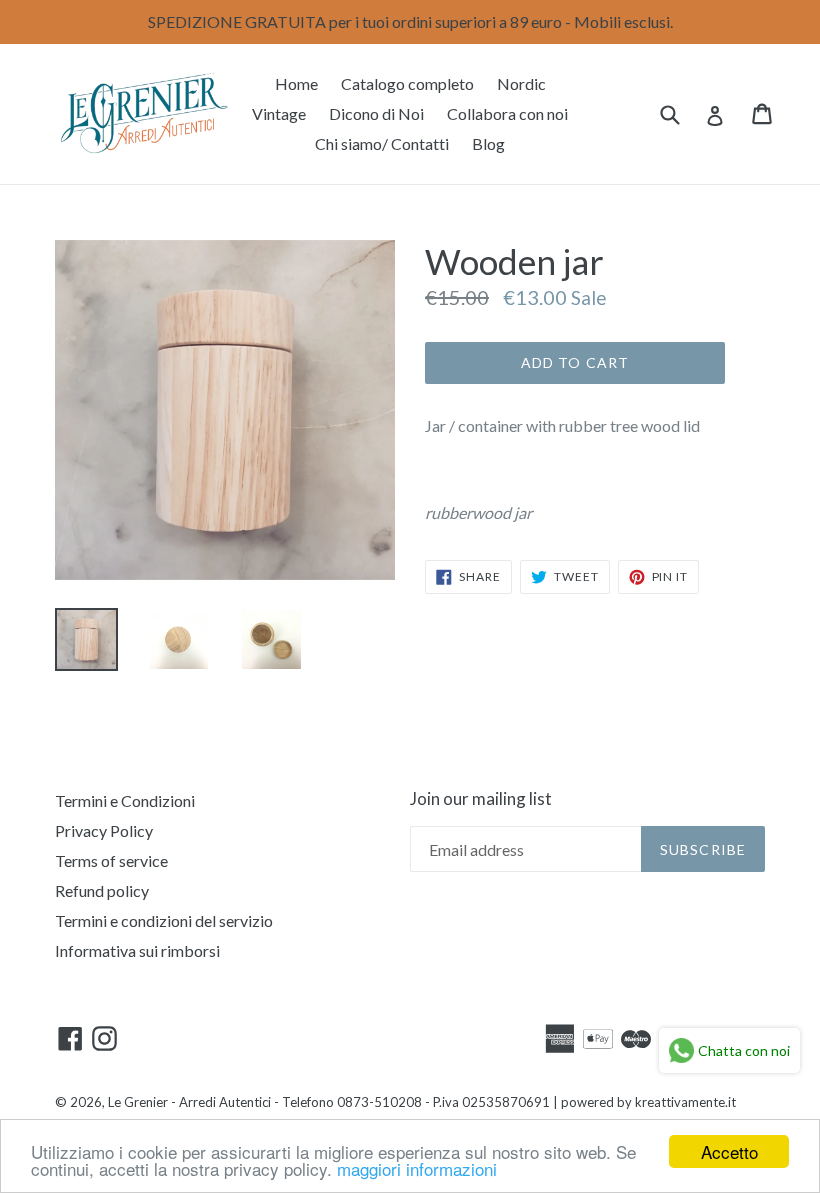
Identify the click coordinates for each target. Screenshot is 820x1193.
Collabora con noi (507, 113)
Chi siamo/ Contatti (382, 143)
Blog (488, 143)
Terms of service (111, 860)
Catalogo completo (407, 83)
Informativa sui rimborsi (137, 950)
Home (296, 83)
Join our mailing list (481, 799)
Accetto (729, 1151)
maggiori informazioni (417, 1168)
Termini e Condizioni (125, 800)
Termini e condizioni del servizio (164, 920)
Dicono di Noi (376, 113)
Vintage (279, 113)
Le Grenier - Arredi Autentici (189, 1102)
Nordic (521, 83)
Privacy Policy (104, 830)
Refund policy (102, 890)
